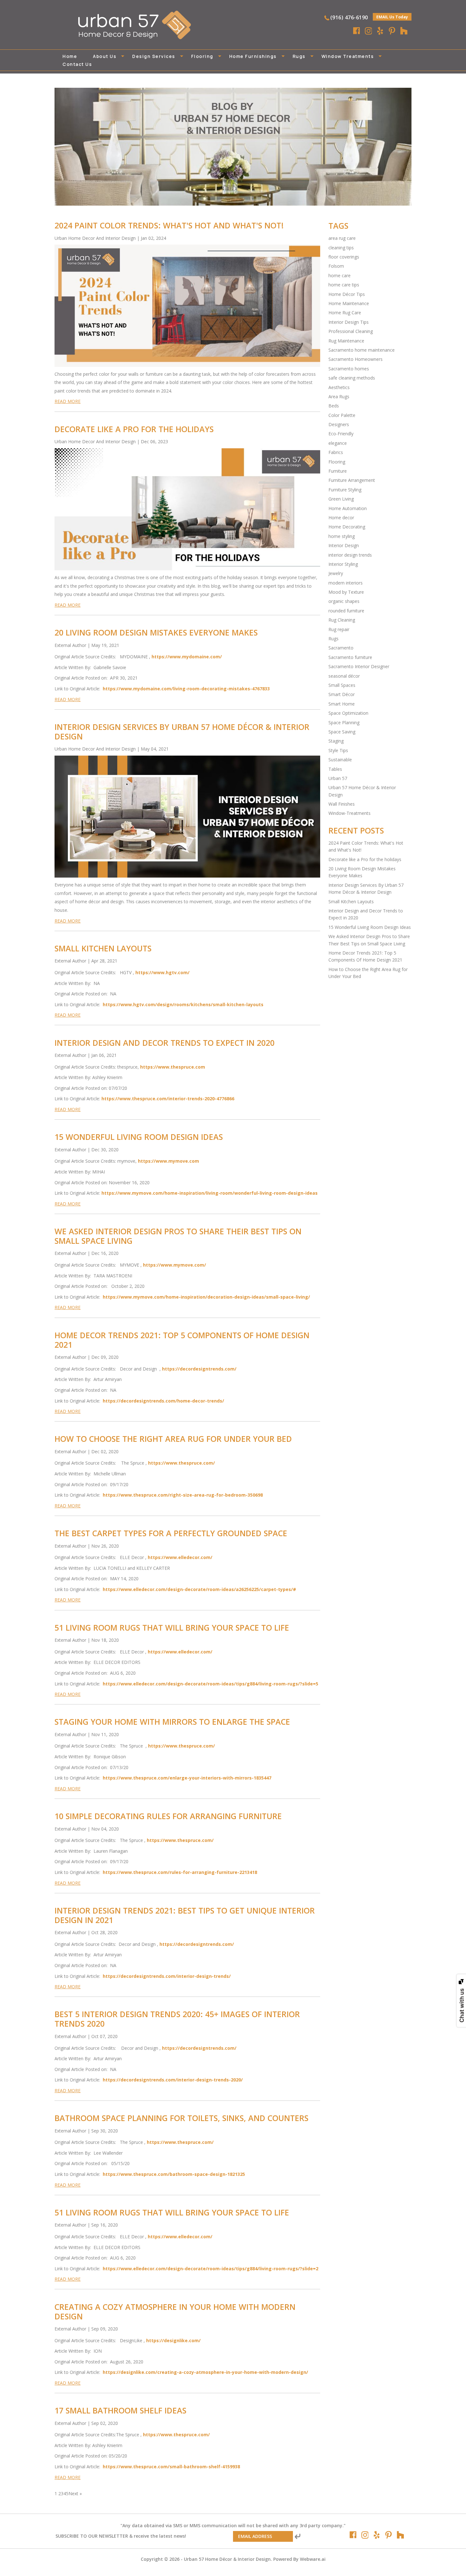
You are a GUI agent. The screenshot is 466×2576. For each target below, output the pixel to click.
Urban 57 (338, 778)
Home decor (341, 518)
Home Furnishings (253, 56)
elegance (338, 443)
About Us (105, 56)
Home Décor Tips (347, 294)
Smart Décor (342, 694)
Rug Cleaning (342, 620)
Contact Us (77, 64)
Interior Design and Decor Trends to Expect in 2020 (165, 1043)
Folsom (336, 266)
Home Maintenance (349, 303)
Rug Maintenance (346, 341)
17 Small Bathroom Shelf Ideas (120, 2410)
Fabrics (336, 452)
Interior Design (344, 545)
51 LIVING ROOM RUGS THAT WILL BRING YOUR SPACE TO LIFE (172, 1627)
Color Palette (342, 415)
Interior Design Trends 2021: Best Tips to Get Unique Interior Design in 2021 (185, 1915)
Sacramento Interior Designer (359, 666)
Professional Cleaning (351, 331)
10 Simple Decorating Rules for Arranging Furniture (168, 1816)
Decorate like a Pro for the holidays (134, 429)
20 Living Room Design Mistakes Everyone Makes (156, 632)
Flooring (202, 56)
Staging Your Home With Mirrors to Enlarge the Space (172, 1722)
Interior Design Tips (349, 322)
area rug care (342, 238)
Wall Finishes (342, 804)
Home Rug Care (345, 313)
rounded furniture (346, 611)
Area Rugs (339, 396)
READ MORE (68, 401)
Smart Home (342, 704)
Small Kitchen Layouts (103, 948)
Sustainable (340, 760)
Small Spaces (342, 685)
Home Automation (348, 508)
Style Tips (338, 750)
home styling (342, 536)
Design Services (154, 56)
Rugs (299, 56)
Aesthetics (339, 387)
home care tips (344, 285)
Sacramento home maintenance (362, 350)
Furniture (338, 471)
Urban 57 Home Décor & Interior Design (227, 2559)
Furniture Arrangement (352, 480)
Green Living (341, 499)
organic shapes (344, 601)
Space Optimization (348, 713)
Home (70, 56)
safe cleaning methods (352, 378)
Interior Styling (343, 564)
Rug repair (339, 629)
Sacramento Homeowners (356, 359)
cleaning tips (341, 248)
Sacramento (341, 648)
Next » (75, 2493)
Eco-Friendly (341, 434)
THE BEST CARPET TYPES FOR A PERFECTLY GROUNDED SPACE (171, 1533)
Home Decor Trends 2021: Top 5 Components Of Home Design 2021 (182, 1340)
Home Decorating (347, 527)
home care (340, 275)
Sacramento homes (349, 369)
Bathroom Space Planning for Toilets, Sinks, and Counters (181, 2118)
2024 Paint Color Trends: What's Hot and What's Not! (169, 225)
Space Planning (344, 722)
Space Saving (342, 732)
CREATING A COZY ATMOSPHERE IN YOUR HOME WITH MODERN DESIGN (175, 2311)
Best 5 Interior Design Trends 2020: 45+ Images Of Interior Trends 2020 (177, 2019)
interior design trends (350, 555)
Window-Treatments (349, 813)
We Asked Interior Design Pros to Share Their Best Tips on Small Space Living (178, 1236)
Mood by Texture (346, 592)
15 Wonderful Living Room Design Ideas (139, 1137)
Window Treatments (348, 56)
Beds (334, 406)
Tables (335, 769)
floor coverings (344, 257)
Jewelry (336, 573)
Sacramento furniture (350, 657)
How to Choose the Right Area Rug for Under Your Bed (173, 1439)
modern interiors (346, 583)
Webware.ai (313, 2559)
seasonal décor (344, 676)
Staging (336, 741)
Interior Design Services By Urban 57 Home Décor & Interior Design (182, 732)
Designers (339, 424)
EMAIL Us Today (392, 17)
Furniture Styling (345, 490)
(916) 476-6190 (349, 17)
